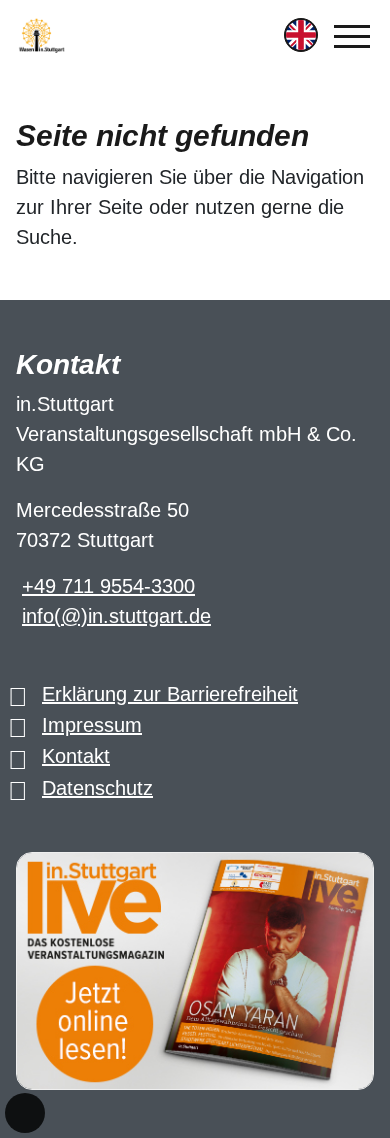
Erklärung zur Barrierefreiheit (170, 694)
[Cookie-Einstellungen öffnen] (25, 1113)
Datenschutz (97, 788)
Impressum (92, 725)
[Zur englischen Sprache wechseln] (301, 35)
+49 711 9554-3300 (108, 586)
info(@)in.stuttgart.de (116, 616)
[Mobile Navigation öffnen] (352, 36)
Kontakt (76, 756)
